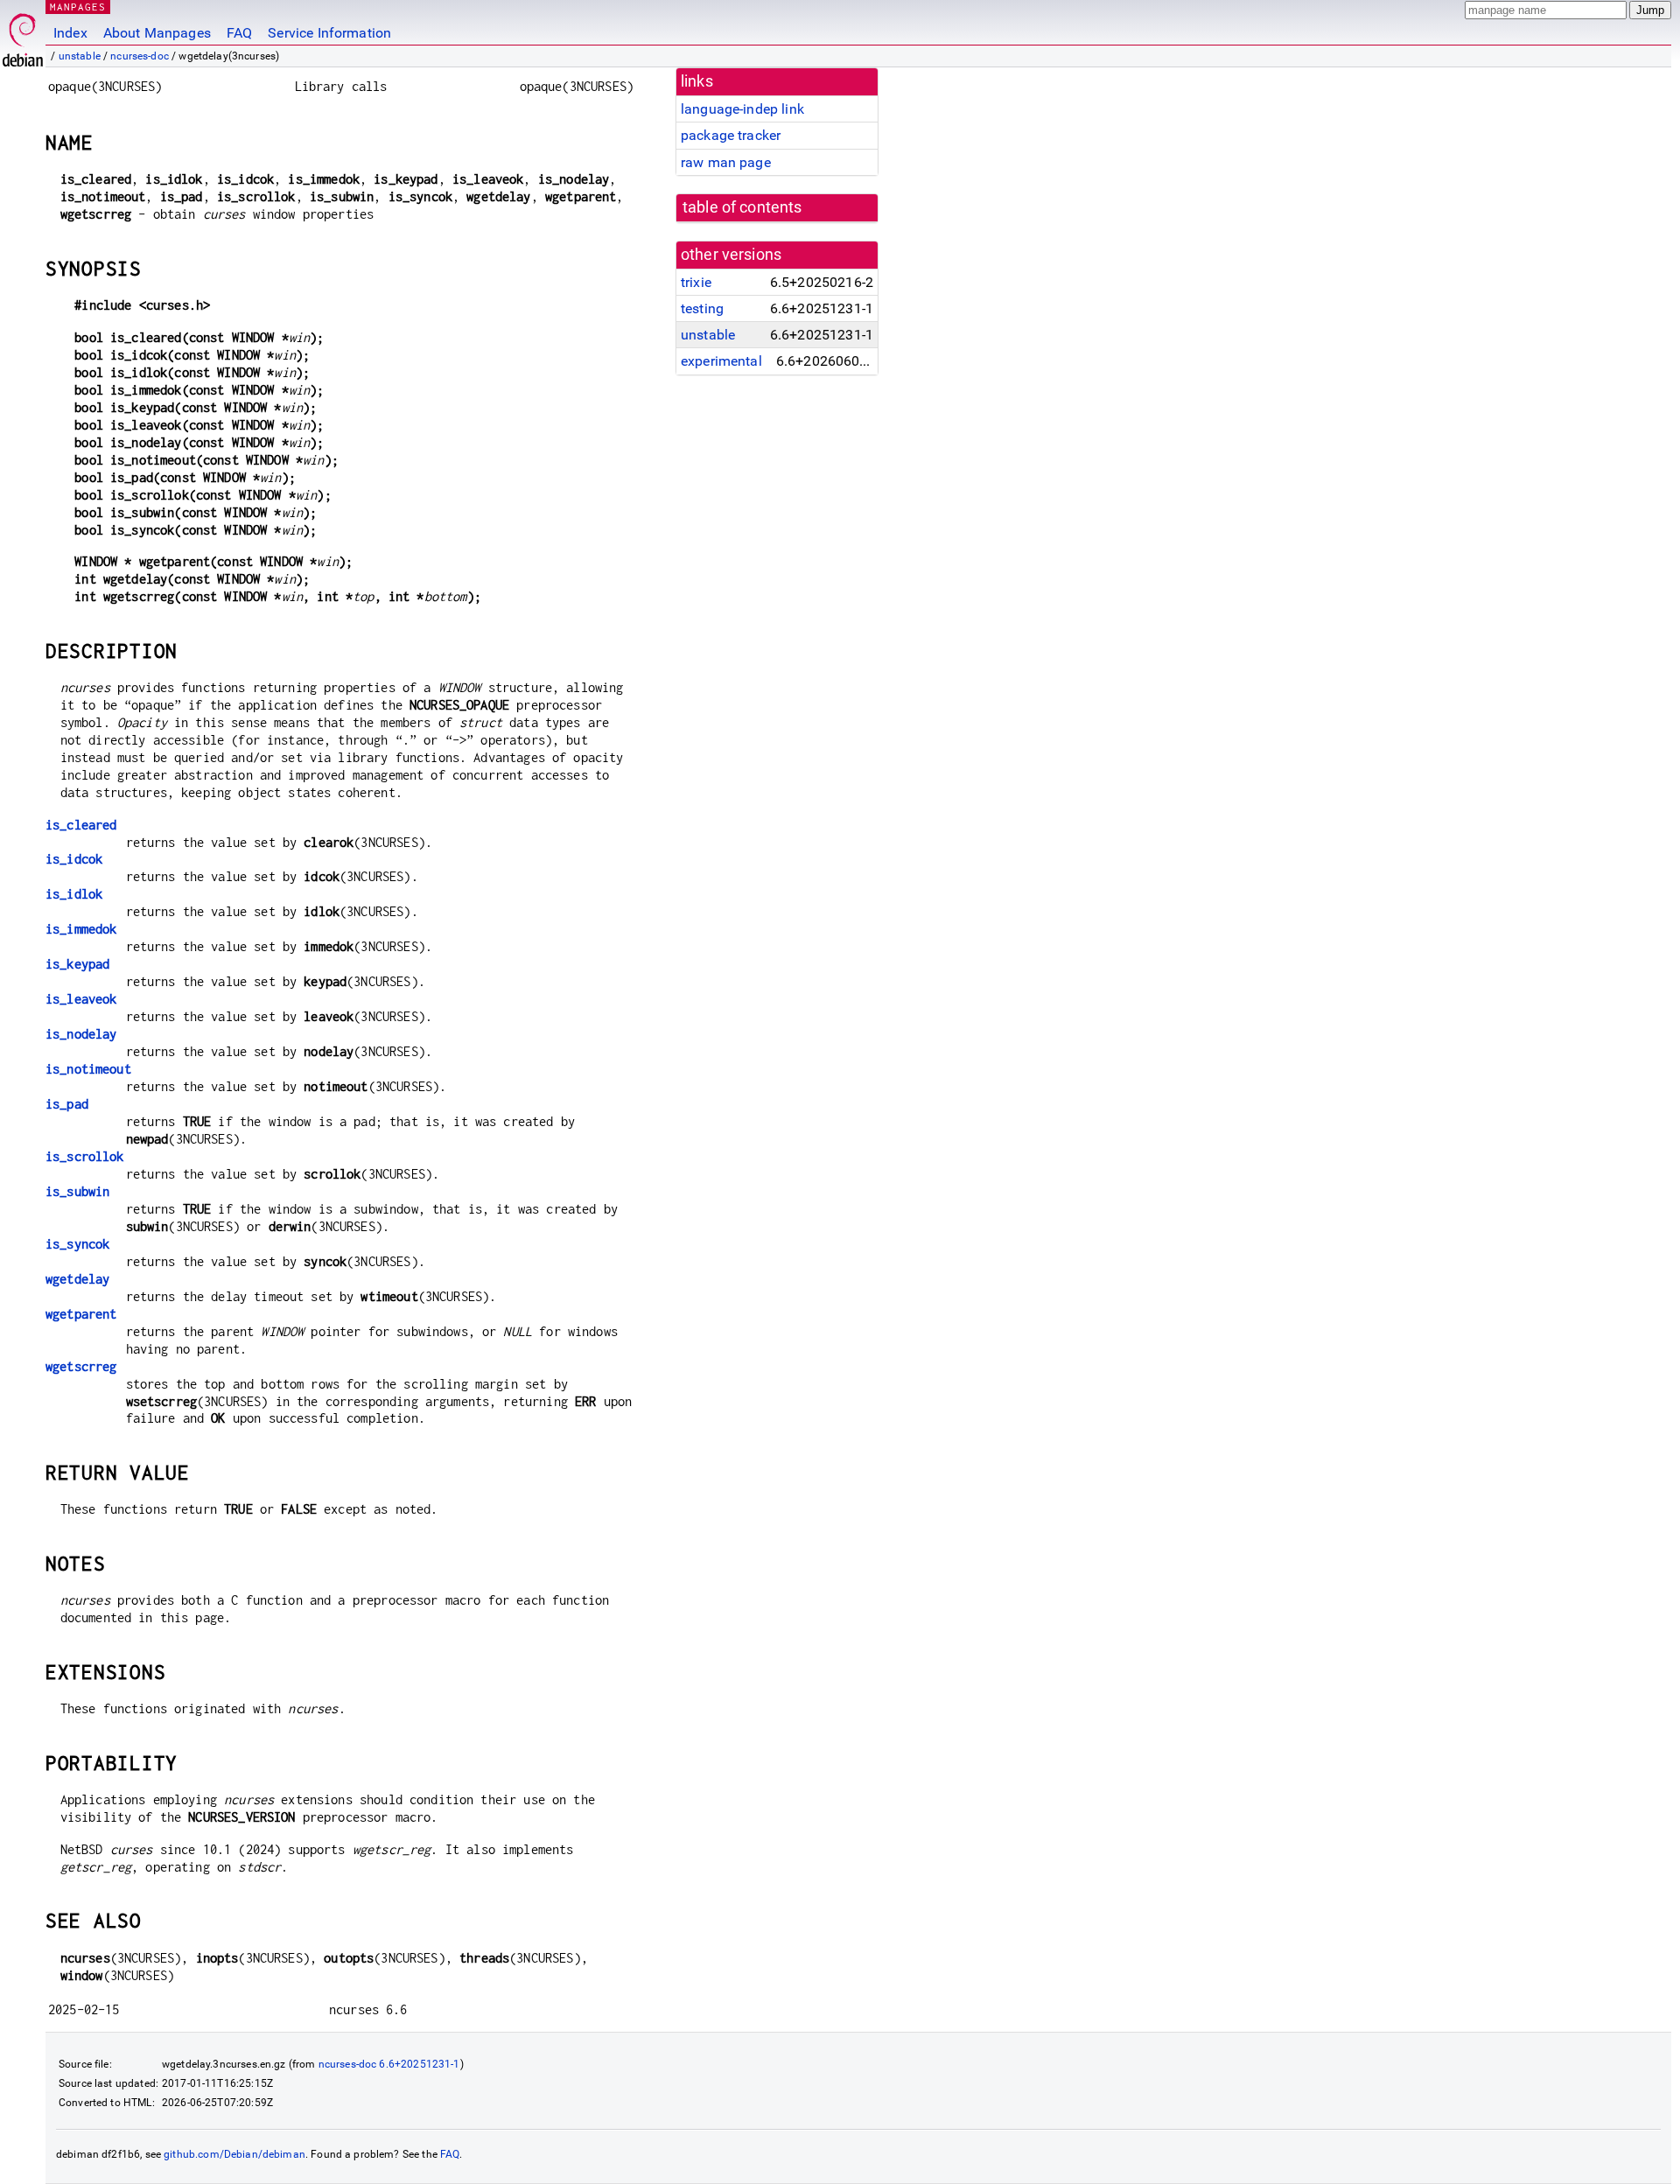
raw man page (726, 162)
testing (702, 308)
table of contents (742, 207)
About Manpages (157, 33)
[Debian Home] (23, 35)
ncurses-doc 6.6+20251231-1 (389, 2064)
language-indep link (742, 109)
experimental (721, 361)
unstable (80, 56)
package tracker (731, 135)
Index (70, 33)
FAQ (239, 33)
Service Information (329, 33)
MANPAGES (78, 7)
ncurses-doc (140, 56)
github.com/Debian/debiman (234, 2154)
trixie (696, 282)
